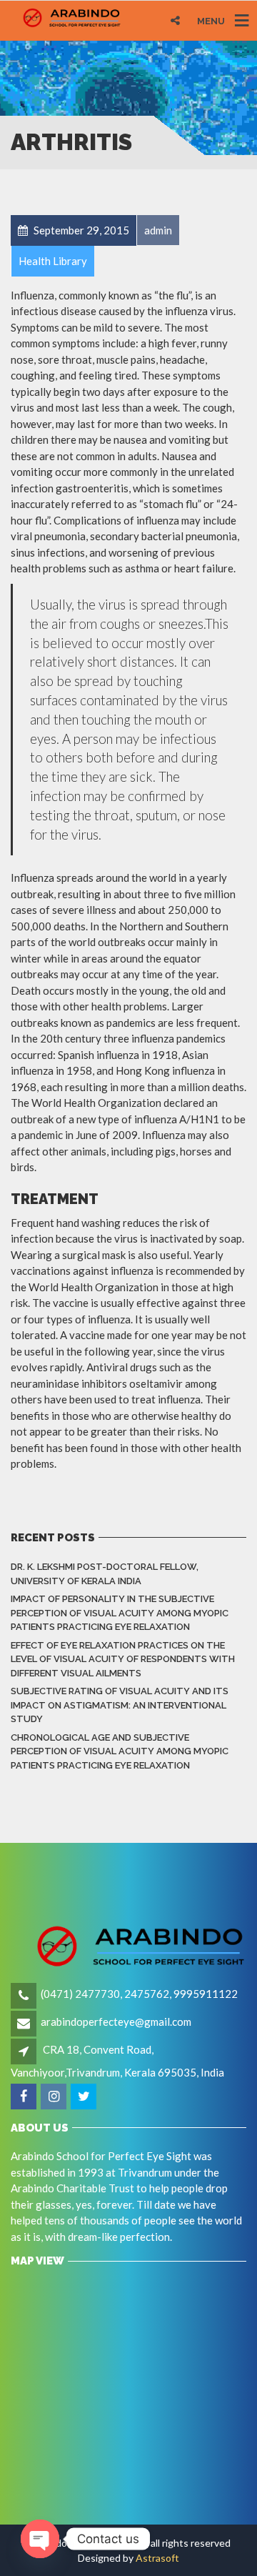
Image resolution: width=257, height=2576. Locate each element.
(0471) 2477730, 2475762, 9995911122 (139, 1994)
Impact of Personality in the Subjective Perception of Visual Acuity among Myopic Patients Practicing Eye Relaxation (120, 1613)
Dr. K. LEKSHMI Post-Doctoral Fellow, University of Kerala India (105, 1574)
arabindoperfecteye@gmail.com (116, 2021)
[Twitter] (85, 2097)
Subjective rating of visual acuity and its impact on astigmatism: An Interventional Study (120, 1705)
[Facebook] (25, 2097)
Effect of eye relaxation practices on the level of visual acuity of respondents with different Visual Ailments (123, 1659)
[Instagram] (55, 2097)
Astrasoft (157, 2558)
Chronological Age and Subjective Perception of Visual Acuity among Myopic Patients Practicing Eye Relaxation (120, 1751)
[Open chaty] (40, 2539)
